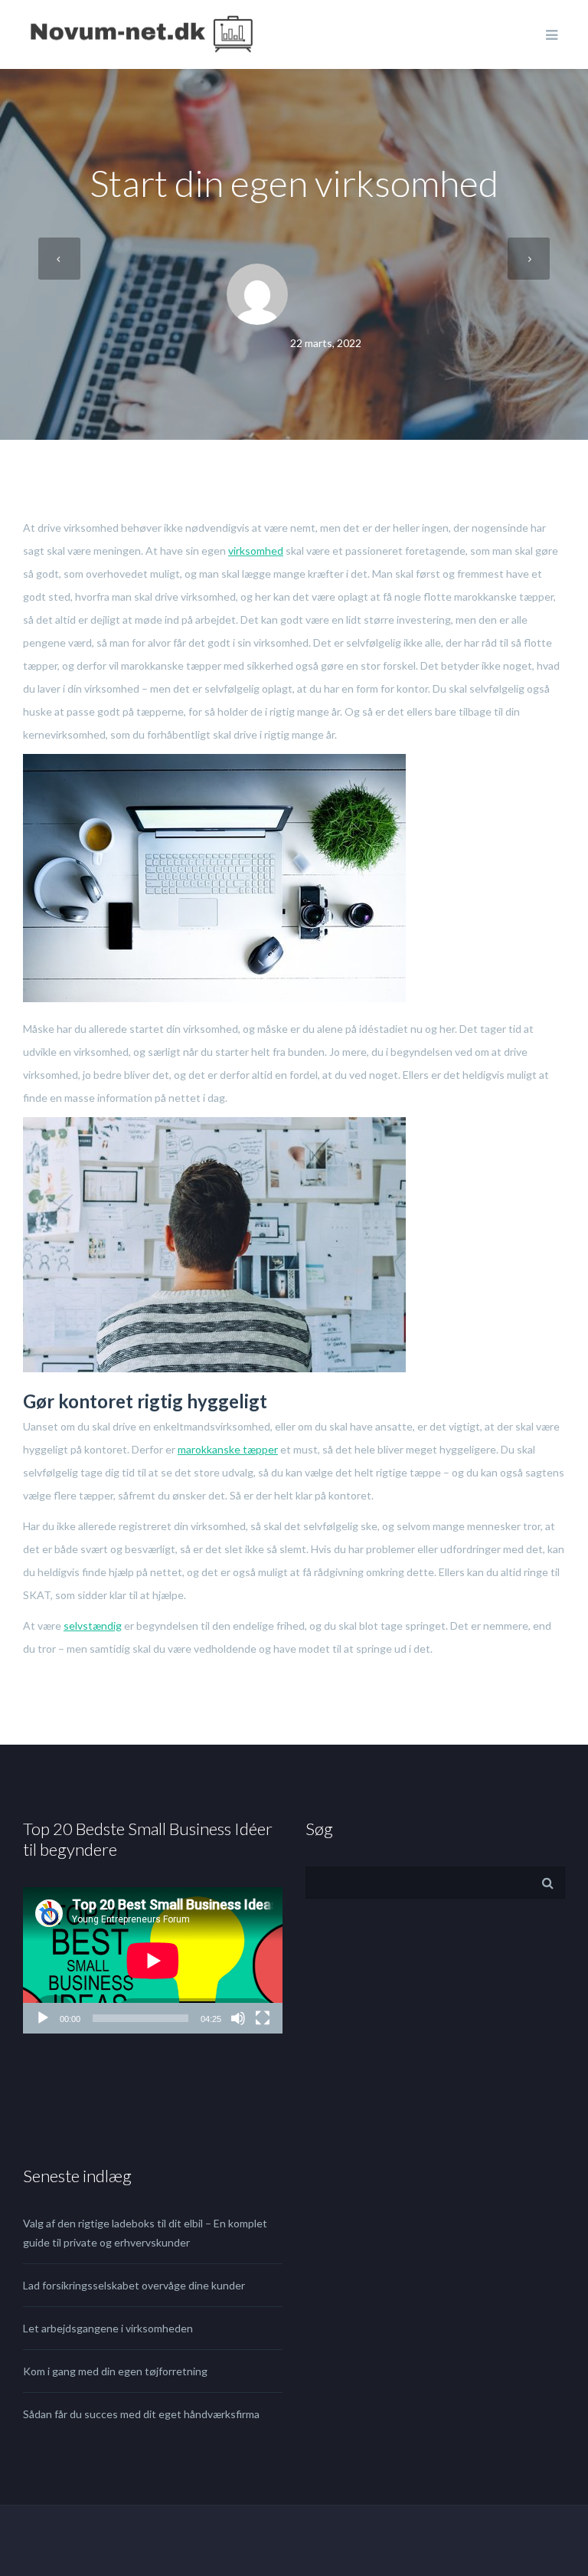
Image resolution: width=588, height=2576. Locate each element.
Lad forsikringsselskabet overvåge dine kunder (134, 2285)
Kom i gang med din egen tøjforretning (115, 2371)
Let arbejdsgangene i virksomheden (108, 2328)
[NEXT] (529, 259)
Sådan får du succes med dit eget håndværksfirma (141, 2414)
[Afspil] (43, 2018)
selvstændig (93, 1626)
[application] (153, 1960)
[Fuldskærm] (263, 2018)
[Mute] (238, 2018)
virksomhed (256, 551)
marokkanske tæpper (228, 1449)
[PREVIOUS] (59, 259)
